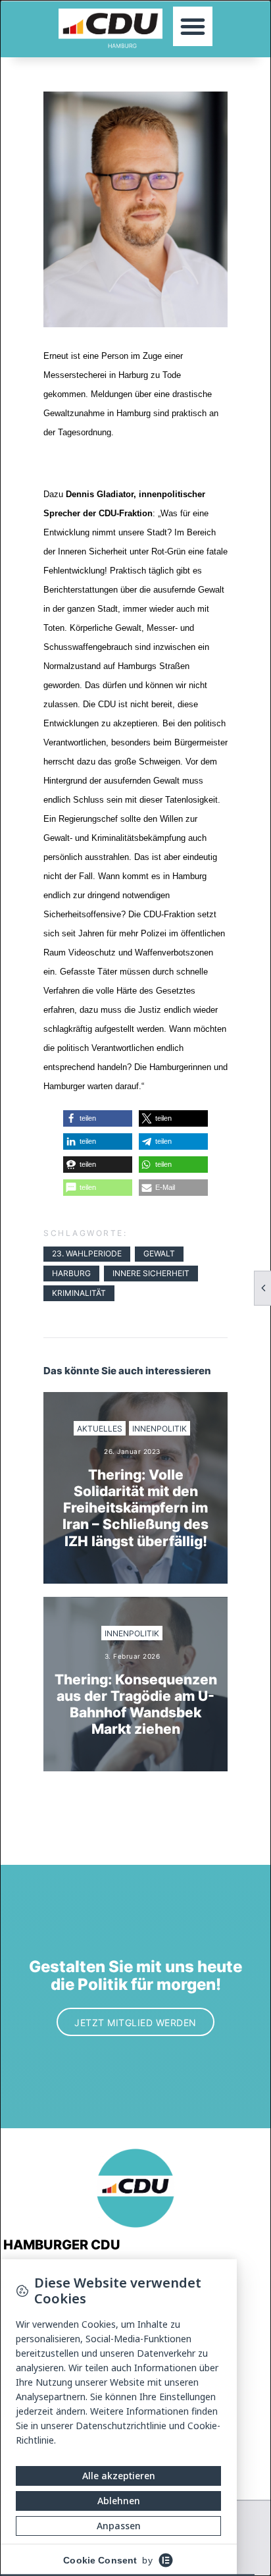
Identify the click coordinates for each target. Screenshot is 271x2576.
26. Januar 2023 (132, 1451)
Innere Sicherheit (151, 1273)
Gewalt (159, 1253)
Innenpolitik (160, 1429)
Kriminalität (79, 1293)
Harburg (71, 1273)
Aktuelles (100, 1429)
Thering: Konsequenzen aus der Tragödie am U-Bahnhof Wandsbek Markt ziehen (136, 1704)
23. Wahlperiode (87, 1253)
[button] (193, 26)
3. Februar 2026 (133, 1656)
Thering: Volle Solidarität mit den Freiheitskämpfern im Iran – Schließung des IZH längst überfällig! (135, 1508)
